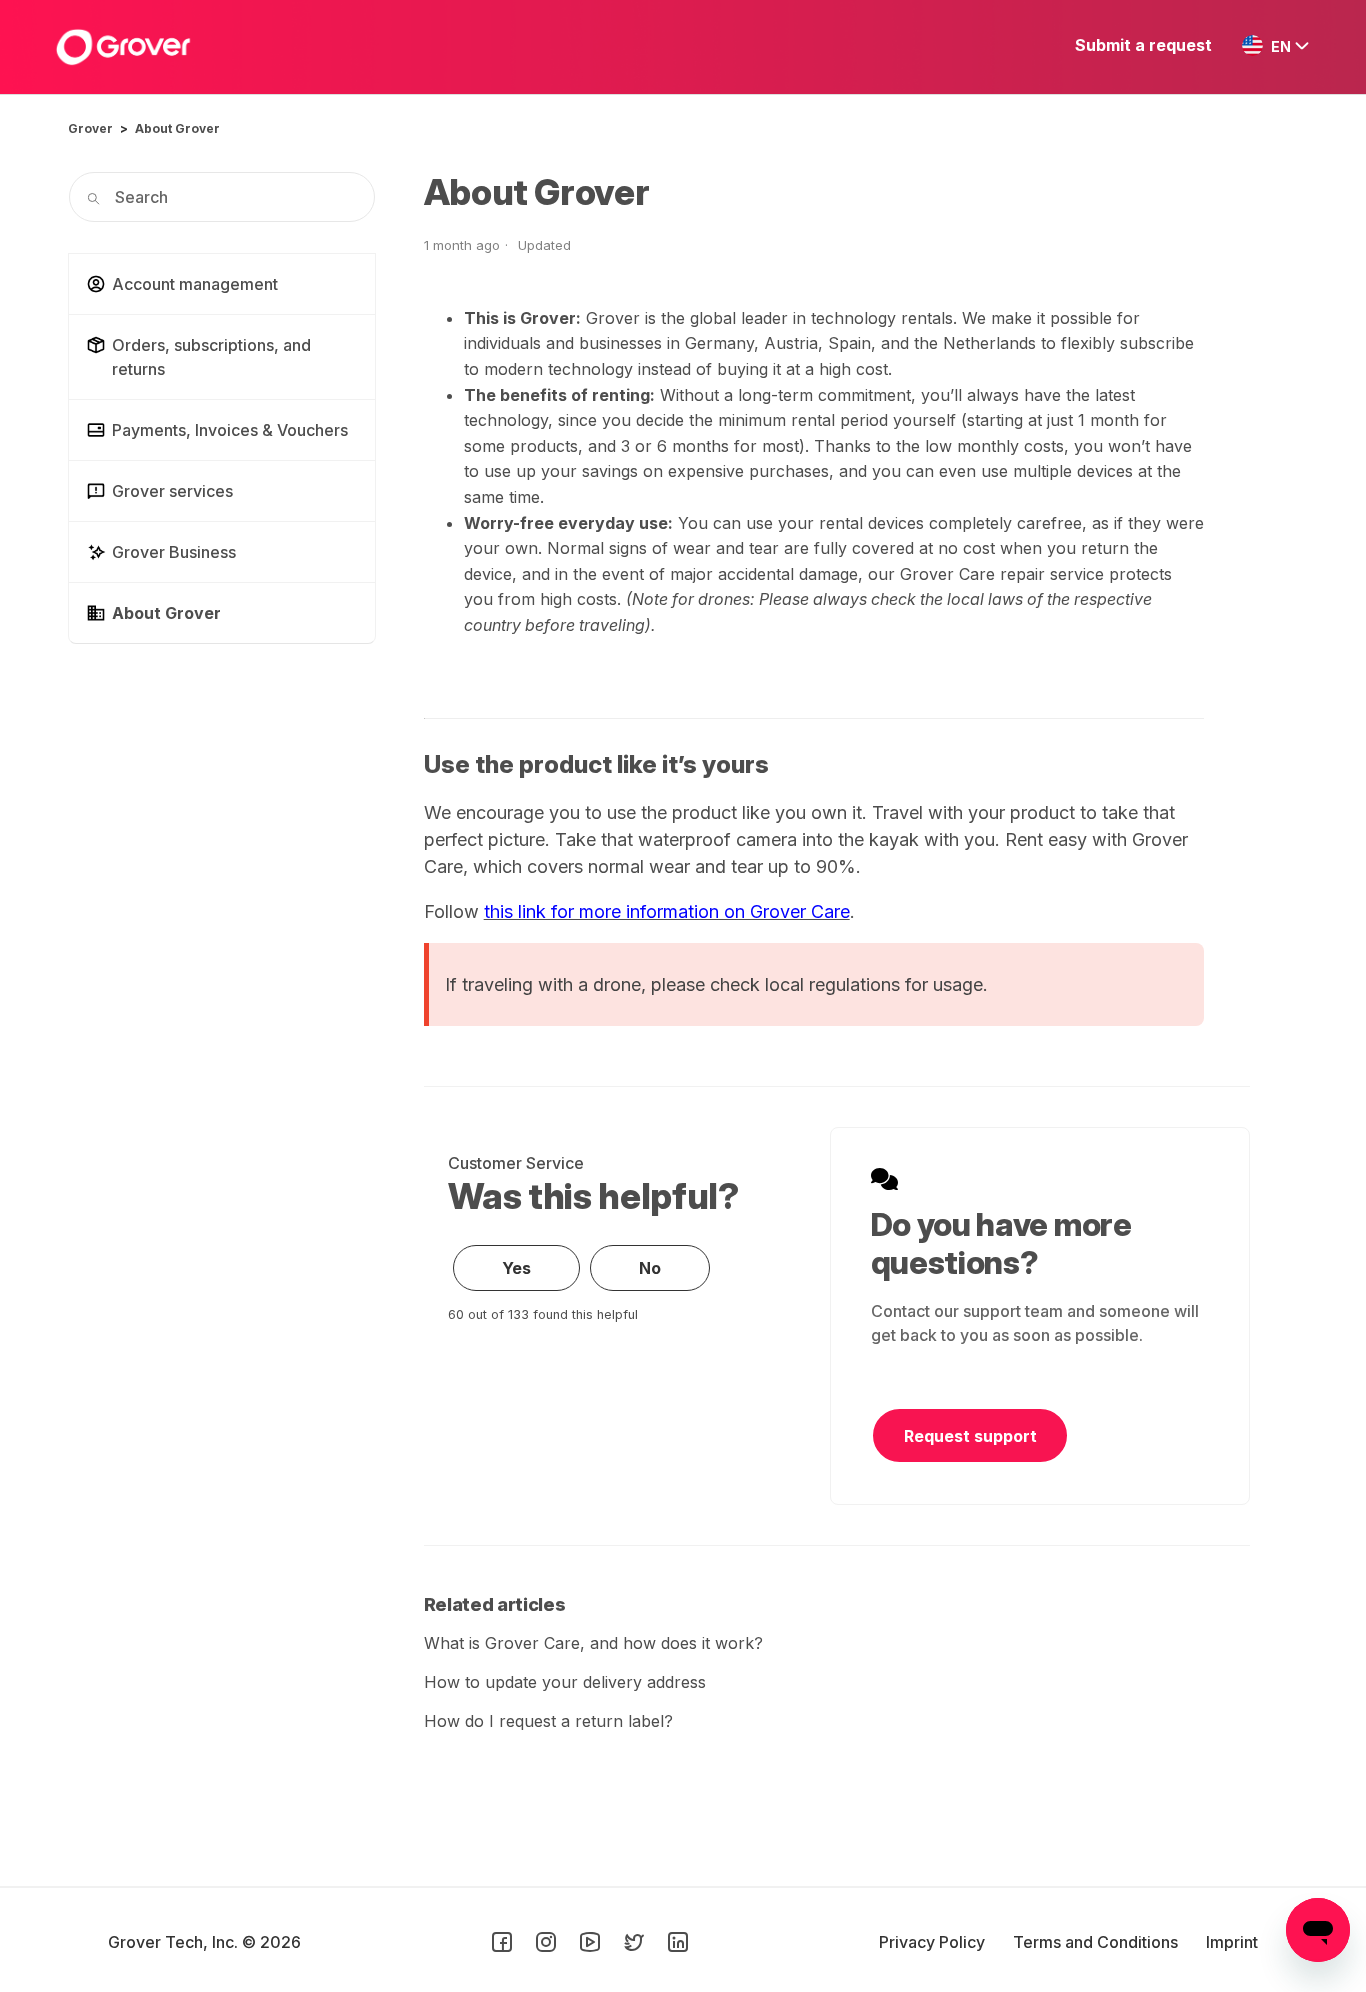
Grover (90, 128)
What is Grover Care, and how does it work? (593, 1643)
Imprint (1232, 1942)
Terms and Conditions (1097, 1942)
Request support (970, 1436)
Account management (195, 284)
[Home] (123, 47)
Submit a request (1143, 45)
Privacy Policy (934, 1942)
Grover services (172, 491)
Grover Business (174, 552)
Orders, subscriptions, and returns (211, 357)
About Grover (177, 128)
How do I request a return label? (548, 1721)
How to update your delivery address (565, 1682)
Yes (516, 1268)
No (650, 1268)
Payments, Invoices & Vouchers (230, 430)
